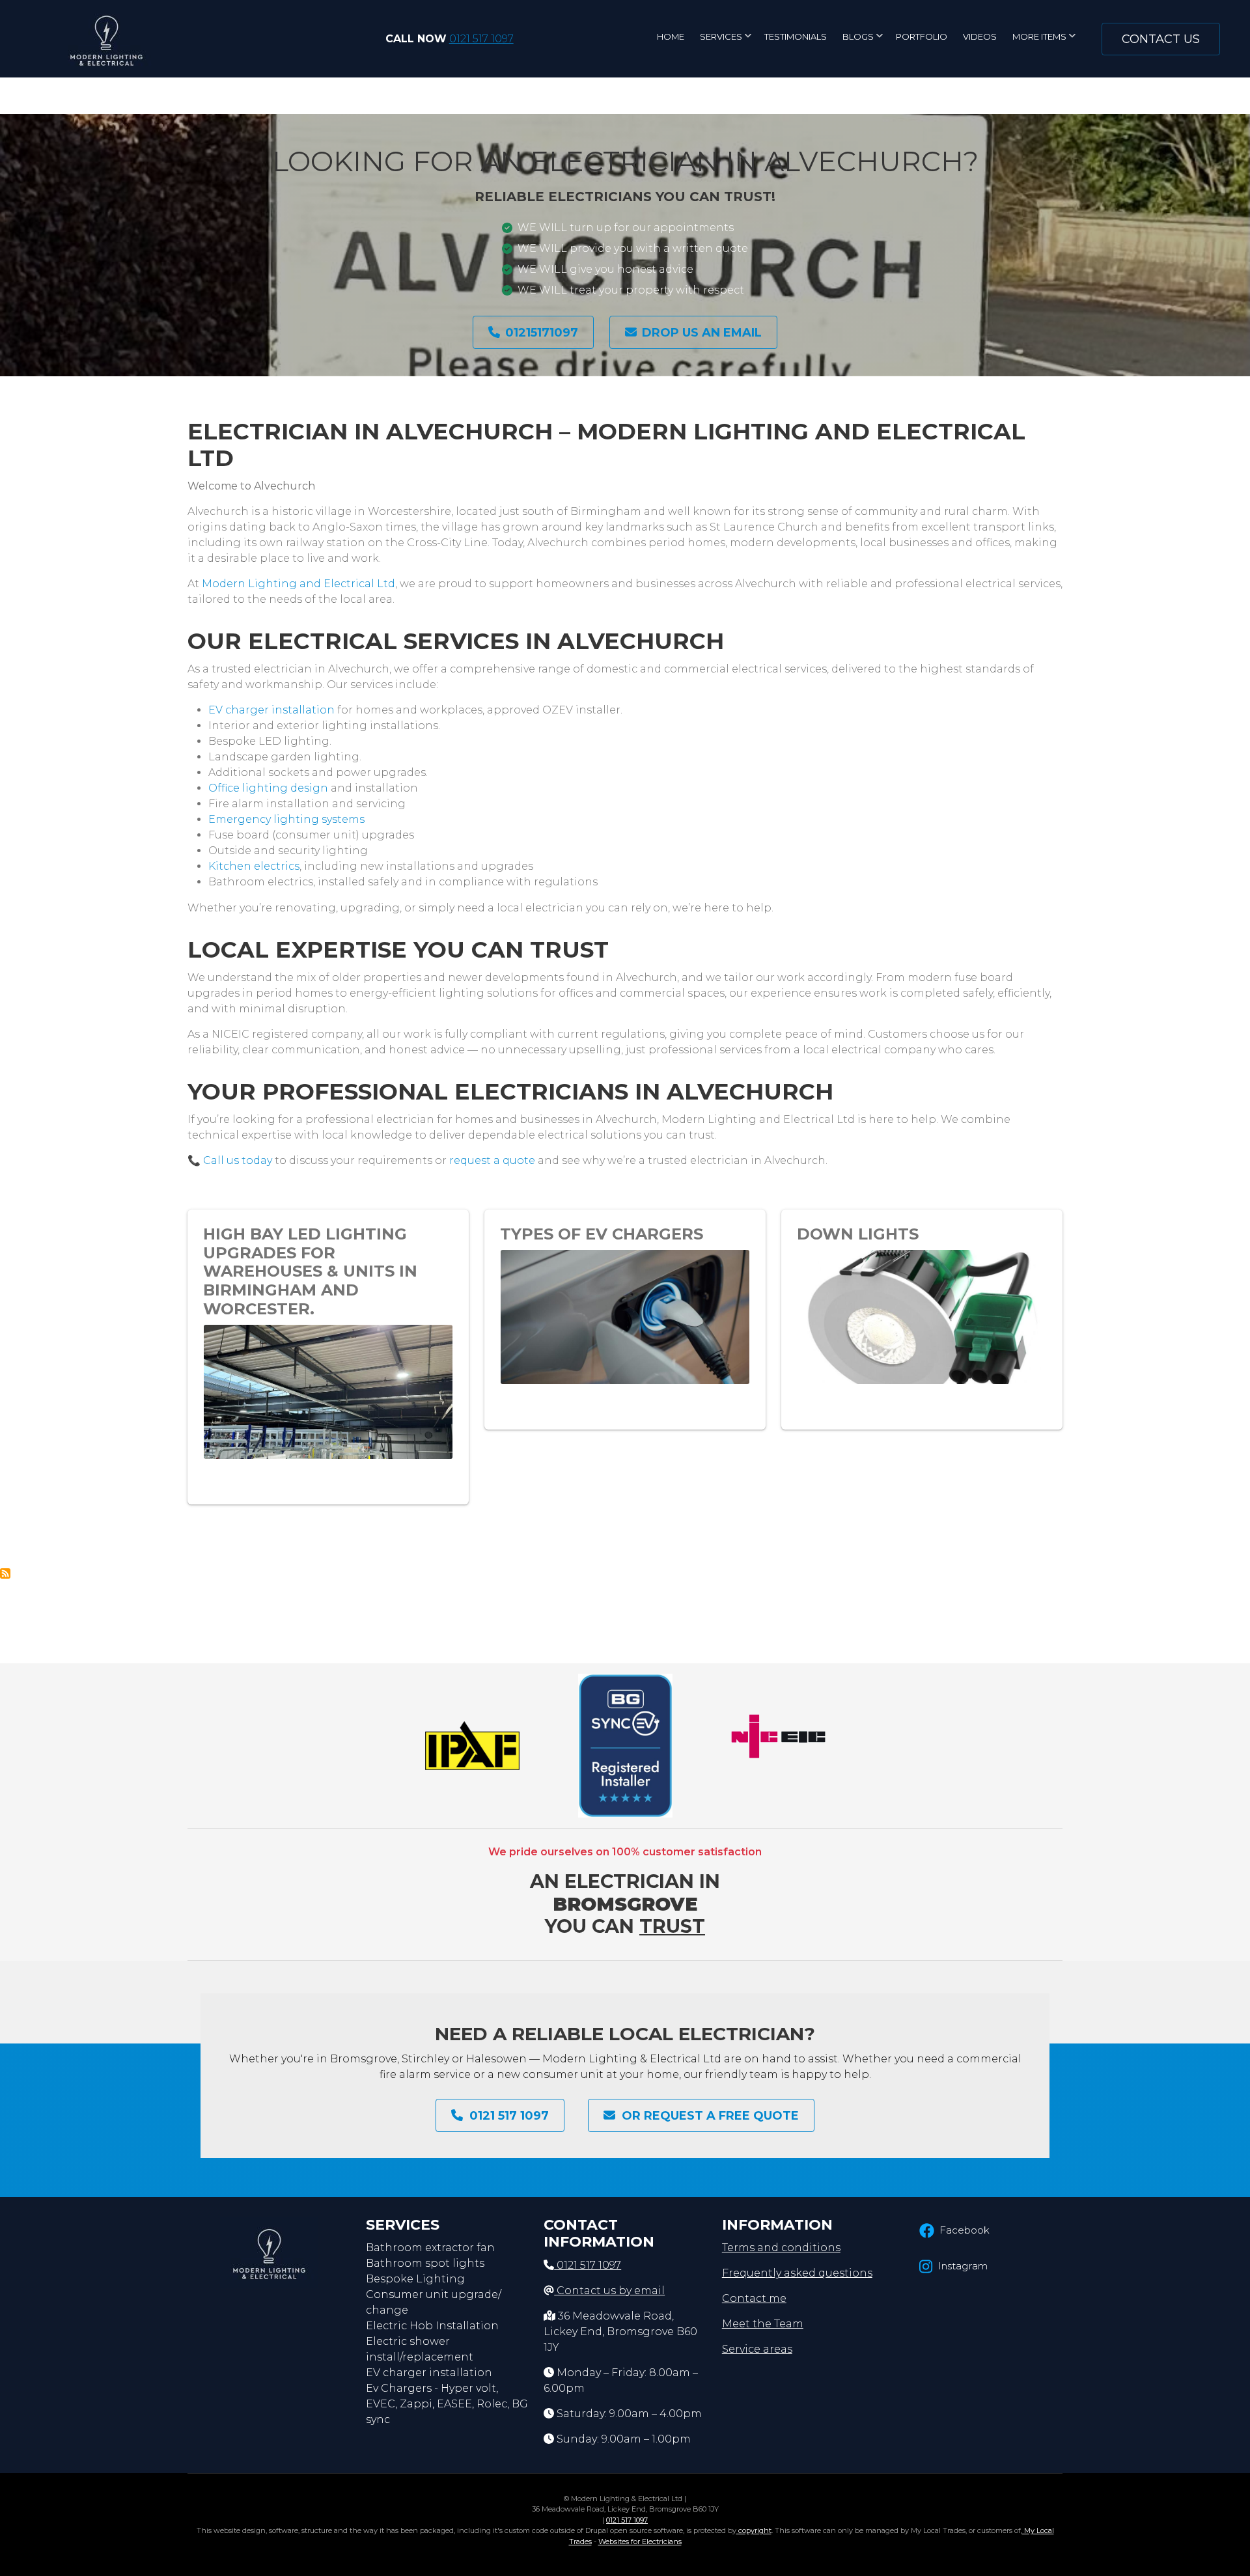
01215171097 (542, 333)
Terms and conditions (781, 2248)
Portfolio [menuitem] (922, 36)
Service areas (757, 2349)
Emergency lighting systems (286, 819)
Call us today (238, 1160)
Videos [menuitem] (980, 36)
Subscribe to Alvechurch (5, 1573)
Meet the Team (763, 2324)
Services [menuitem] (726, 41)
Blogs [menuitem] (863, 41)
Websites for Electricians (640, 2541)
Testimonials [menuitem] (796, 36)
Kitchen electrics (254, 866)
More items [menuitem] (1044, 41)
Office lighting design (268, 788)
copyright (754, 2530)
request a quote (492, 1160)
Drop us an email (702, 333)
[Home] (106, 38)
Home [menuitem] (671, 36)
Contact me (754, 2298)
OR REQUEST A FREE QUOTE (710, 2116)
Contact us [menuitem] (1161, 39)
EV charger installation (271, 710)
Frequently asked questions (797, 2273)
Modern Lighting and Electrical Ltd (299, 584)
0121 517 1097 (481, 39)
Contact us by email (611, 2291)
